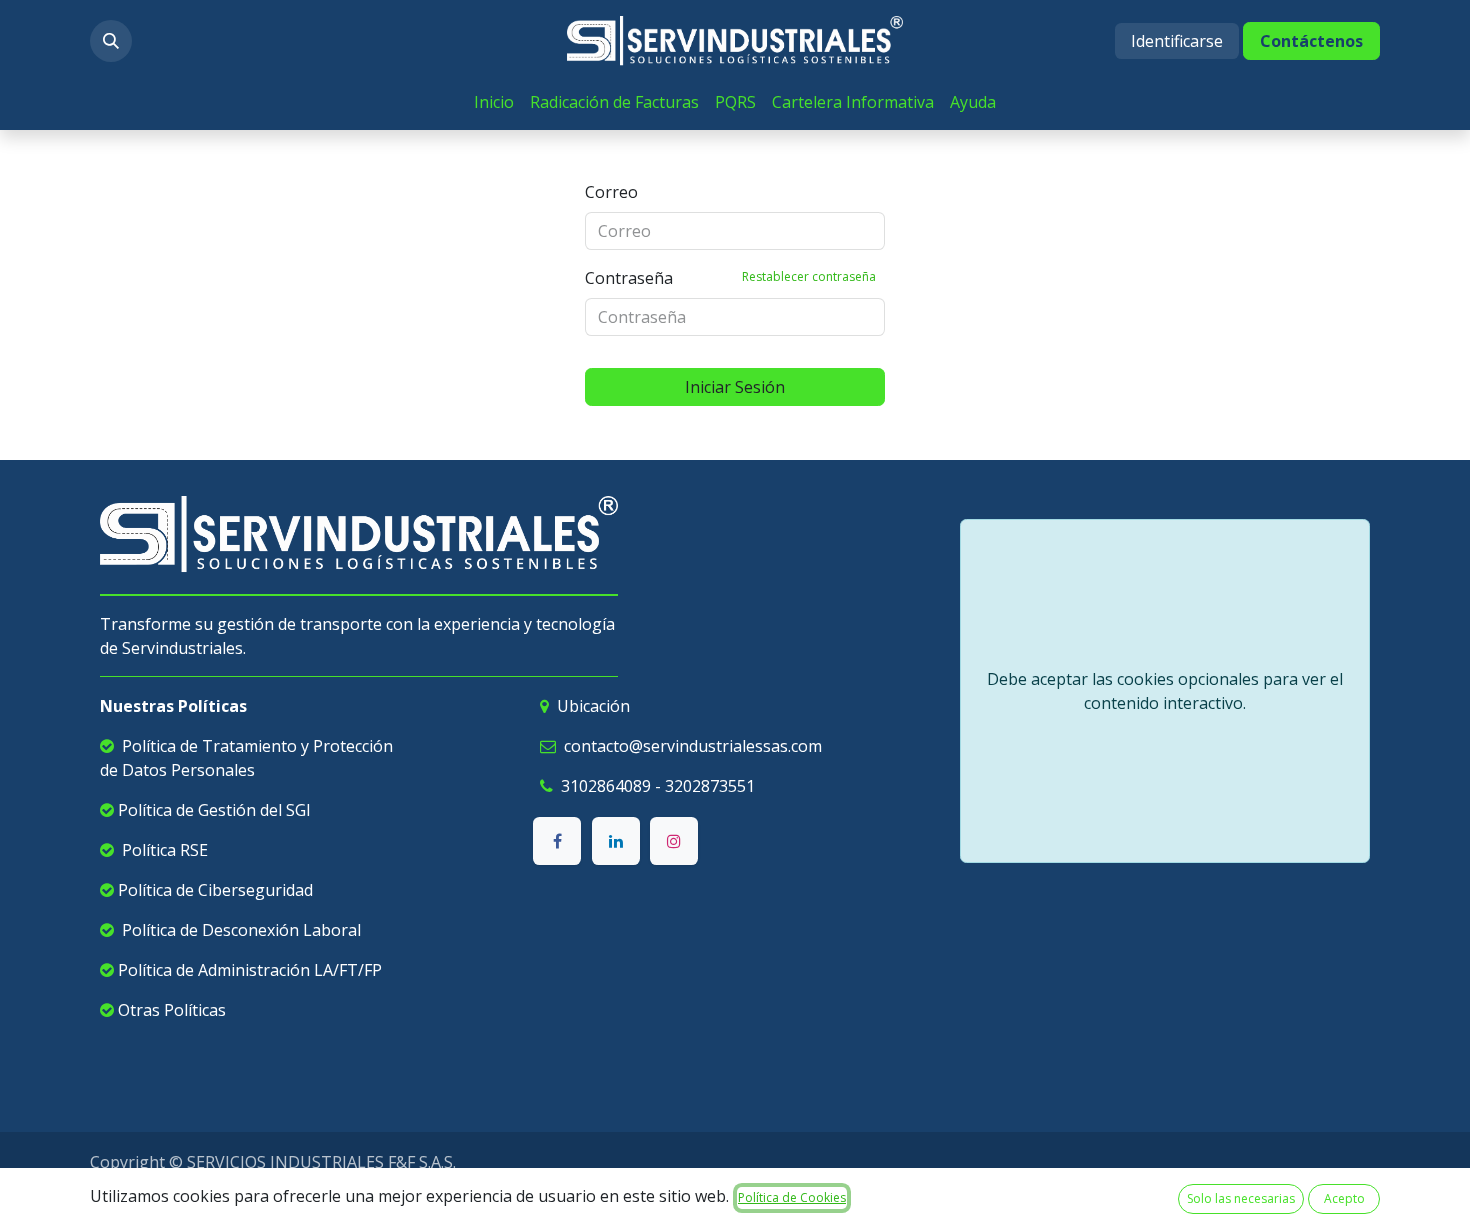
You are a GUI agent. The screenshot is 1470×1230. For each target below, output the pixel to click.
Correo (611, 192)
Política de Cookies (792, 1197)
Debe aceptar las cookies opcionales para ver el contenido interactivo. (1165, 691)
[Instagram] (674, 841)
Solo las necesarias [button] (1241, 1198)
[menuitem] (494, 102)
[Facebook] (557, 841)
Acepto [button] (1344, 1198)
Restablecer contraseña (809, 276)
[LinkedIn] (616, 841)
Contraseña (730, 278)
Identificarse (1177, 41)
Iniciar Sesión (735, 387)
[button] (111, 41)
